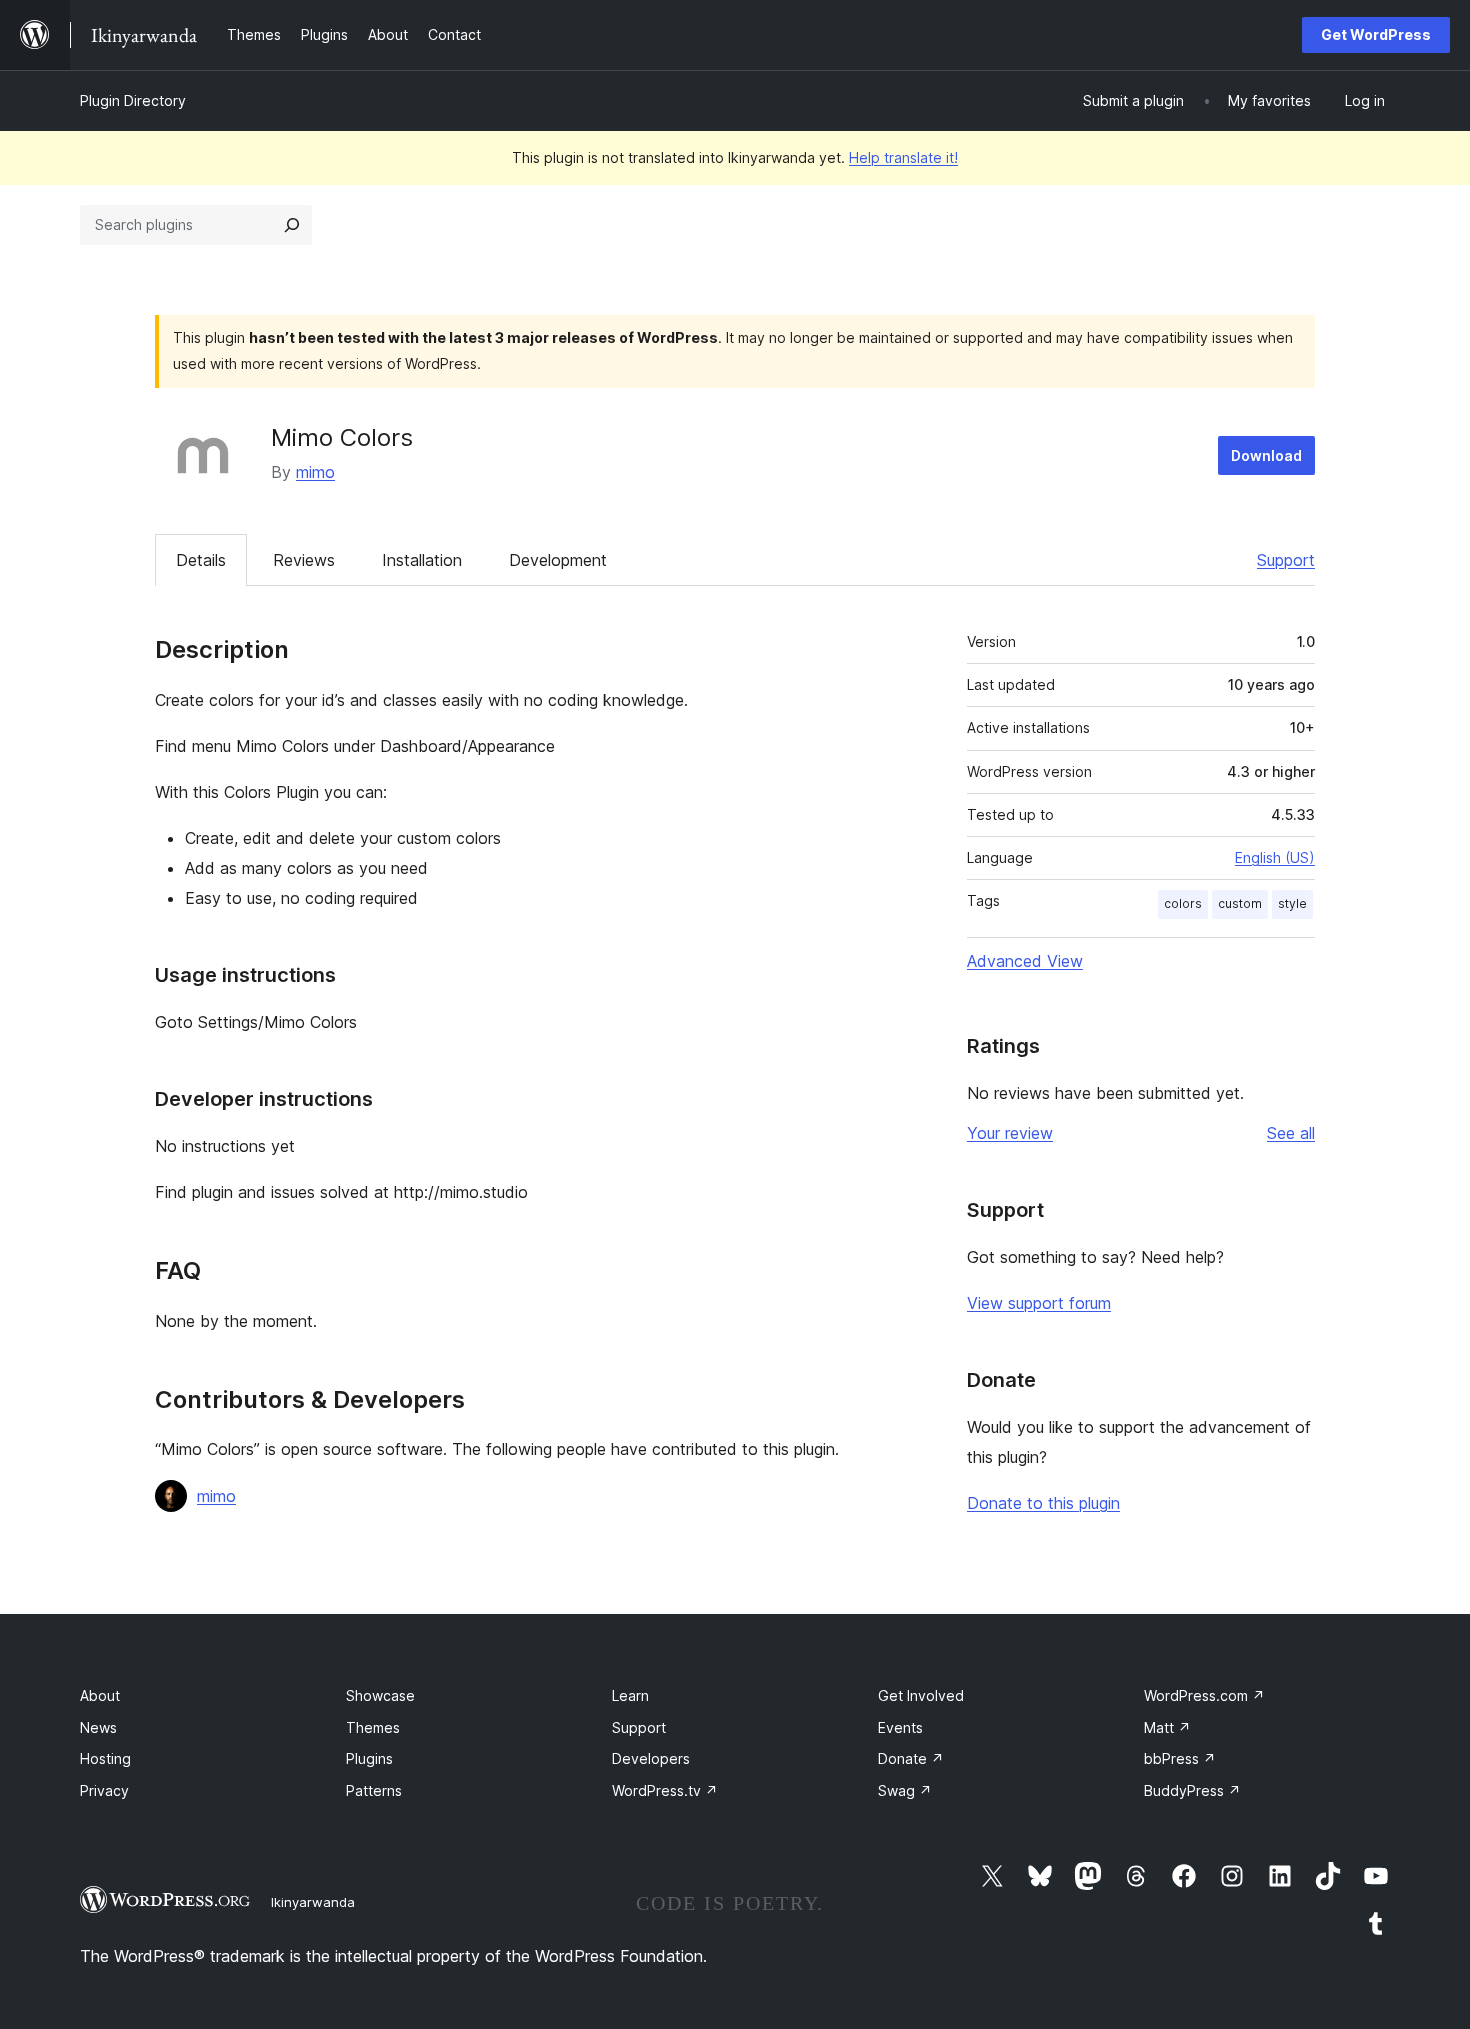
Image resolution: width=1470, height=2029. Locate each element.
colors (1183, 903)
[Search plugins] (292, 225)
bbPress (1180, 1758)
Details (201, 560)
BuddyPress (1192, 1790)
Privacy (104, 1790)
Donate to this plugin (1043, 1503)
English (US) (1275, 857)
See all (1291, 1133)
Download (1266, 455)
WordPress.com (1204, 1695)
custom (1240, 903)
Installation (422, 560)
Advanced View (1025, 961)
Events (900, 1727)
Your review (1010, 1133)
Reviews (304, 560)
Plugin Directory (133, 100)
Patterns (374, 1790)
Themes (373, 1727)
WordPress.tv (665, 1790)
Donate (911, 1758)
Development (558, 560)
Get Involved (921, 1695)
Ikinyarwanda (313, 1902)
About (100, 1695)
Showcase (380, 1695)
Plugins (369, 1758)
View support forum (1039, 1303)
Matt (1167, 1727)
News (98, 1727)
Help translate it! (903, 157)
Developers (651, 1758)
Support (1286, 560)
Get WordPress (1376, 34)
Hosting (105, 1758)
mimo (315, 472)
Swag (905, 1790)
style (1292, 903)
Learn (630, 1695)
